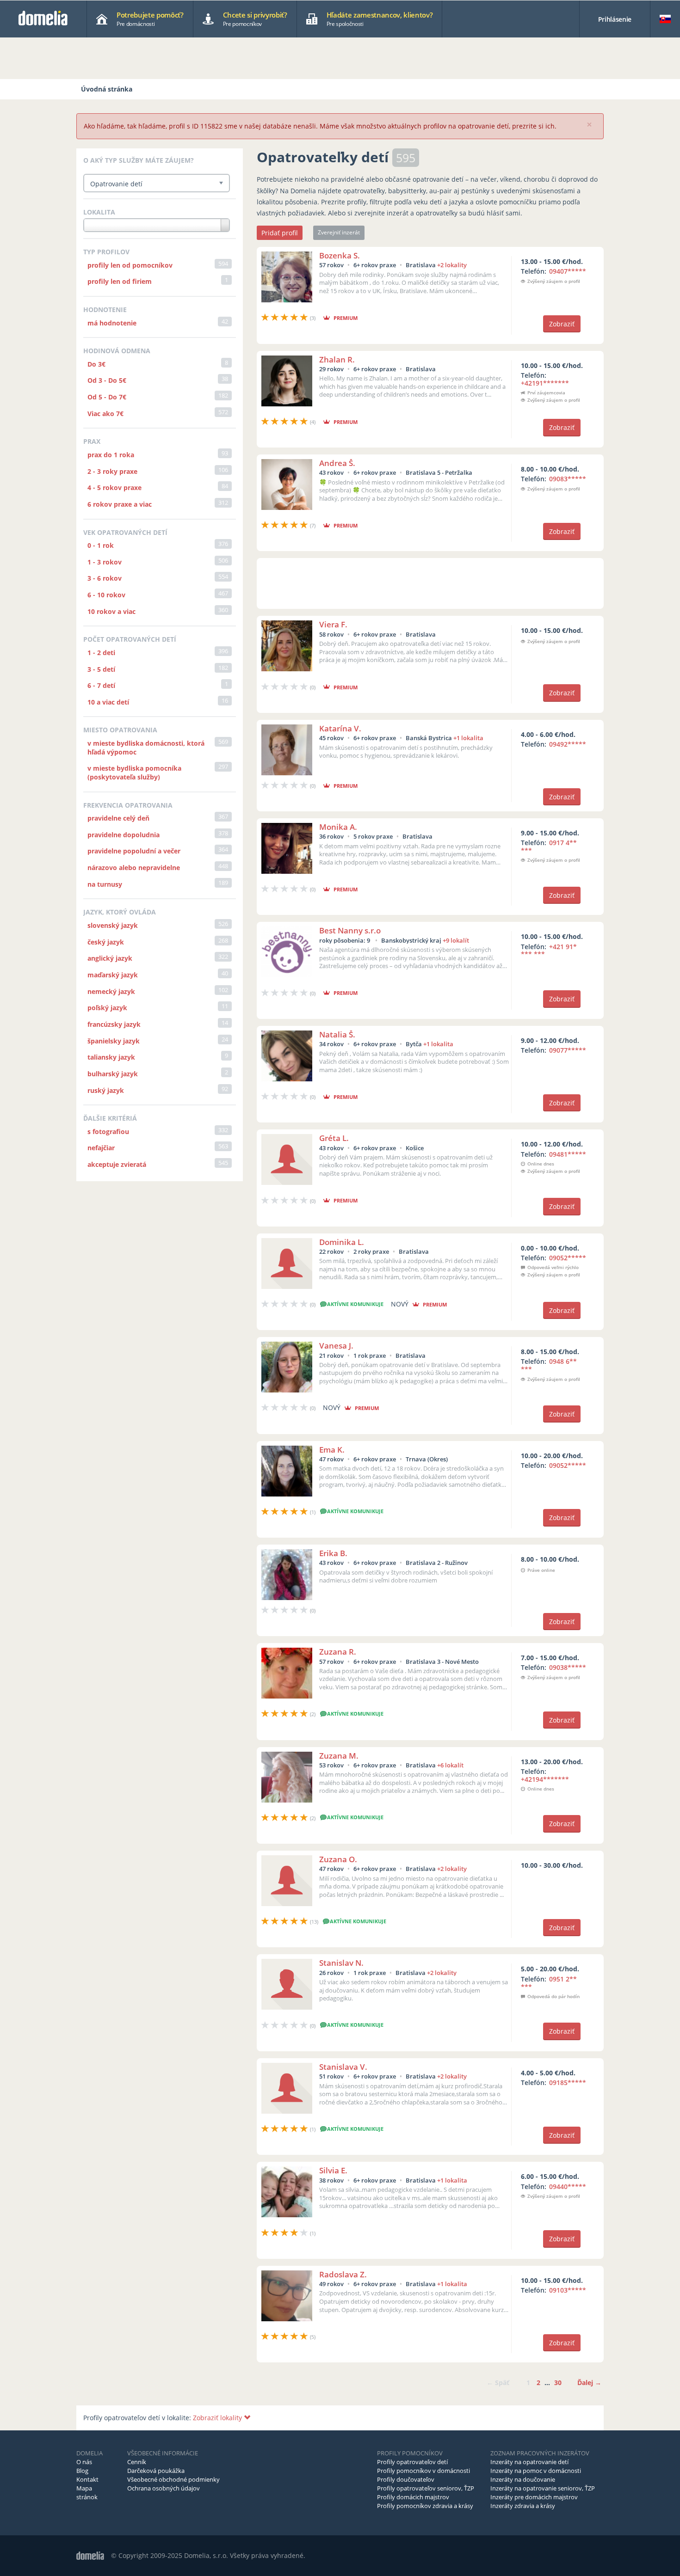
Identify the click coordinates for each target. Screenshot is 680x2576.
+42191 (545, 383)
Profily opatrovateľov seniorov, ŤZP (426, 2488)
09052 (568, 1258)
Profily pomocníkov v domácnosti (423, 2471)
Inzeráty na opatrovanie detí (529, 2462)
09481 (568, 1154)
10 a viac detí (108, 702)
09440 (568, 2187)
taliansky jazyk (111, 1057)
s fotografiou (108, 1132)
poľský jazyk (107, 1008)
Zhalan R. (337, 359)
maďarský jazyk (113, 975)
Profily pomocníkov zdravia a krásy (425, 2506)
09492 (568, 744)
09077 (568, 1050)
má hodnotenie (112, 323)
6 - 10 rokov (106, 595)
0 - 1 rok (101, 545)
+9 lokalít (456, 940)
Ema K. (332, 1450)
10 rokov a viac (111, 611)
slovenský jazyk (113, 925)
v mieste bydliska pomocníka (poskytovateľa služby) (134, 773)
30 (558, 2383)
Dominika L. (342, 1242)
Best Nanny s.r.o (350, 930)
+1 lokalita (468, 738)
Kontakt (87, 2479)
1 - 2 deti (101, 653)
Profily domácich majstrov (413, 2497)
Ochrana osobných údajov (164, 2488)
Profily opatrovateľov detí (412, 2462)
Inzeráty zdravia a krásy (523, 2506)
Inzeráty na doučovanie (523, 2479)
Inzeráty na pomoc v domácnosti (536, 2471)
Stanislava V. (343, 2067)
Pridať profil (280, 233)
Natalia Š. (337, 1034)
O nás (84, 2462)
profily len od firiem (120, 281)
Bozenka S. (340, 255)
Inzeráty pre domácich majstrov (534, 2497)
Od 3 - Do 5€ (107, 380)
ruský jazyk (106, 1090)
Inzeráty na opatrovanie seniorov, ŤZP (543, 2488)
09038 (568, 1667)
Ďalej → (589, 2383)
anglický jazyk (110, 958)
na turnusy (105, 884)
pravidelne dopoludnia (124, 835)
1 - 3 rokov (105, 562)
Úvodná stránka (107, 89)
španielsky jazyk (114, 1041)
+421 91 (549, 951)
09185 (568, 2082)
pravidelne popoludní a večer (134, 851)
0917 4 (549, 846)
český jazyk (106, 942)
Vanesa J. (336, 1346)
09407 (568, 271)
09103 (568, 2290)
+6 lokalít (450, 1765)
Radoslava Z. (343, 2274)
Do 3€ (96, 364)
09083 (568, 479)
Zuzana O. (338, 1859)
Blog (82, 2471)
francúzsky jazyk (114, 1024)
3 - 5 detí (101, 669)
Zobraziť (562, 324)
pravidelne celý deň (118, 818)
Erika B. (333, 1553)
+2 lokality (452, 265)
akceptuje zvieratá (117, 1164)
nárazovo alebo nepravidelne (134, 868)
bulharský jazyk (113, 1074)
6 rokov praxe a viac (120, 504)
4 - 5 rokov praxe (114, 488)
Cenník (137, 2462)
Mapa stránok (87, 2493)
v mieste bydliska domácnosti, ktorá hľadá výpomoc (146, 748)
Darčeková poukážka (156, 2471)
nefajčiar (101, 1148)
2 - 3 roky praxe (112, 471)
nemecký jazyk (111, 991)
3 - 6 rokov (105, 578)
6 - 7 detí (101, 685)
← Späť (498, 2383)
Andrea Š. (337, 463)
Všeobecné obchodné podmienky (173, 2479)
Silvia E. (333, 2170)
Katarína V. (340, 728)
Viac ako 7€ (105, 414)
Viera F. (333, 624)
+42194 (545, 1779)
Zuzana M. (339, 1756)
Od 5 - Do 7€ (107, 397)
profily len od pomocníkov (130, 265)
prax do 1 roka (111, 455)
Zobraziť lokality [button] (218, 2418)
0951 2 (549, 1983)
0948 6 (549, 1365)
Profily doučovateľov (406, 2479)
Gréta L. (334, 1138)
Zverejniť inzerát (339, 232)
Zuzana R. (338, 1652)
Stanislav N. (341, 1963)
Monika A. (338, 827)
